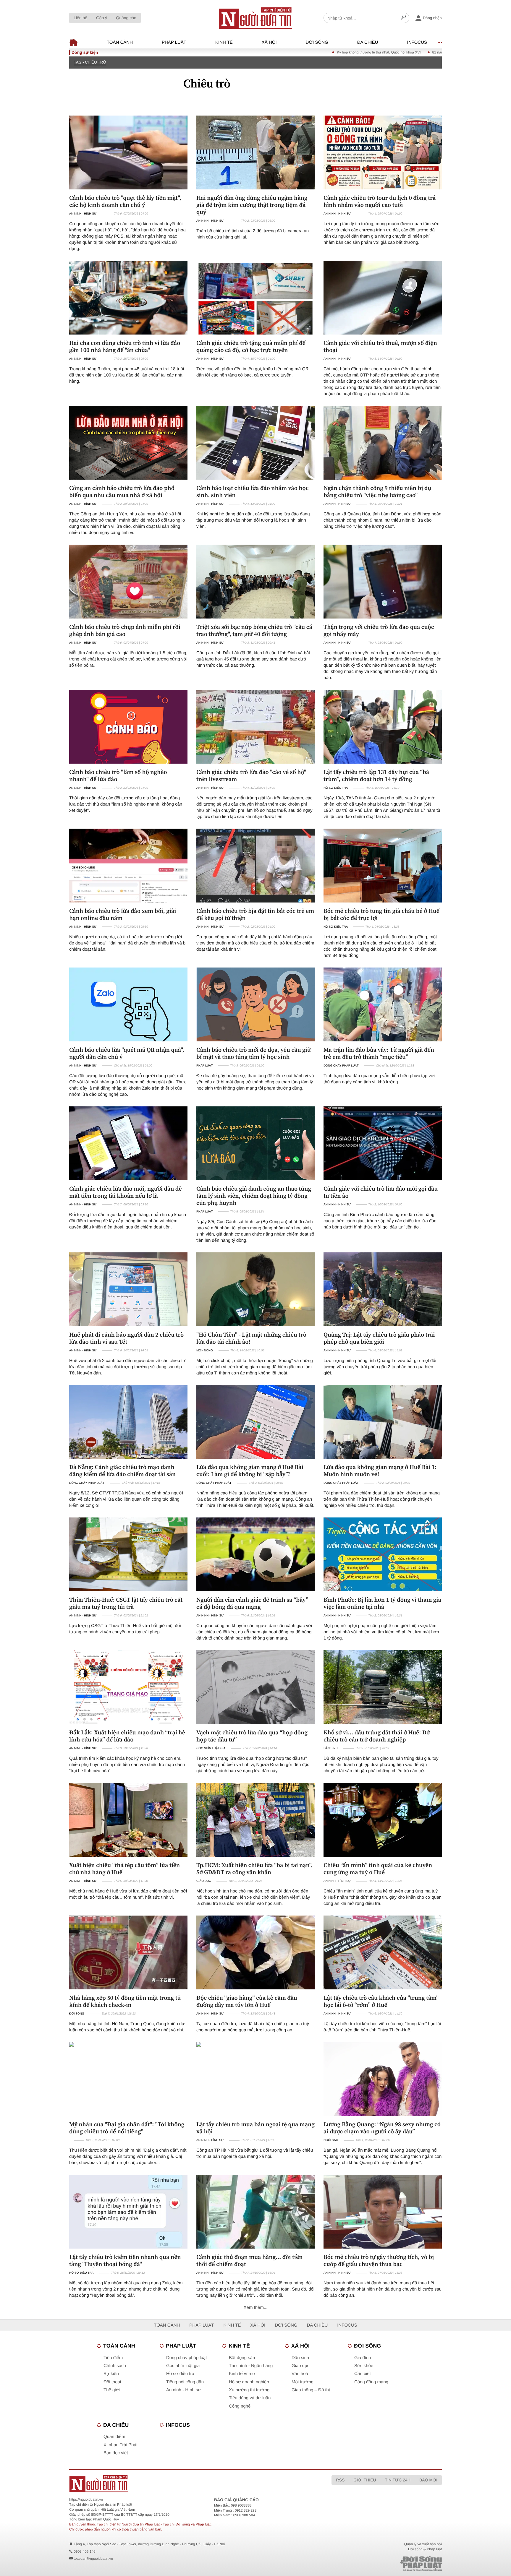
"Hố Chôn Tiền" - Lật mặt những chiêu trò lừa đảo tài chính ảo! (251, 1338)
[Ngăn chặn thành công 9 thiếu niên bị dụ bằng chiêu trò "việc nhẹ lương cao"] (383, 443)
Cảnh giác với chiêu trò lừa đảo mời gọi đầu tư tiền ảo (381, 1192)
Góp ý (102, 18)
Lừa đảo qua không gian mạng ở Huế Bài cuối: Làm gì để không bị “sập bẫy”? (250, 1470)
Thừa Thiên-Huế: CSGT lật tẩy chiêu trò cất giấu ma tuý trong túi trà (126, 1603)
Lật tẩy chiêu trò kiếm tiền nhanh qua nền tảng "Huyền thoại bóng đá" (125, 2260)
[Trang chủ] (256, 18)
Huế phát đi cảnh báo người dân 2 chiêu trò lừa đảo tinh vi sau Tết (126, 1338)
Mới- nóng (205, 1351)
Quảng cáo (126, 18)
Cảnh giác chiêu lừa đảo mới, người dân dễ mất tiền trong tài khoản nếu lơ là (126, 1192)
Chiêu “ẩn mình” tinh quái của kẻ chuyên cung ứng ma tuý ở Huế (378, 1869)
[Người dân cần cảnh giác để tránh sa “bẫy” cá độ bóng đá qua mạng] (256, 1554)
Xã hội (269, 42)
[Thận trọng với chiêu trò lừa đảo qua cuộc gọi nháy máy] (383, 582)
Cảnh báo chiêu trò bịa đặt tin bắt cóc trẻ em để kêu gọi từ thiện (255, 914)
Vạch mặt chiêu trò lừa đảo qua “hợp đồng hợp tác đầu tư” (252, 1736)
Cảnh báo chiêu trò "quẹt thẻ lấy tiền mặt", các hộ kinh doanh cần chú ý (125, 201)
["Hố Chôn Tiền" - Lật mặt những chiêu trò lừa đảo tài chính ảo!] (256, 1289)
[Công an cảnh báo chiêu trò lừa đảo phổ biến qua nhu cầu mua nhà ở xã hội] (128, 443)
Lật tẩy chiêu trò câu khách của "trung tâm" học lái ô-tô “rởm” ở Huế (381, 2001)
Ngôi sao (331, 2140)
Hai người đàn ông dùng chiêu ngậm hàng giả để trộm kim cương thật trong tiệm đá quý (252, 205)
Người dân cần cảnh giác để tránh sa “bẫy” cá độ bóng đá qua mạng (252, 1603)
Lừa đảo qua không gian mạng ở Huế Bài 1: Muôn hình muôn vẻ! (380, 1470)
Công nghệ (240, 2406)
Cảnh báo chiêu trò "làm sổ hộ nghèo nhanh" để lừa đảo (118, 775)
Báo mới (428, 2480)
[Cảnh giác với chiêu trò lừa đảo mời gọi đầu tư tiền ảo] (383, 1143)
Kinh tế (224, 42)
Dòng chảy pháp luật (341, 1066)
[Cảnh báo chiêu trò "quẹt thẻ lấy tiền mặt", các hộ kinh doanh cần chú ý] (128, 152)
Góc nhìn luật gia (211, 1748)
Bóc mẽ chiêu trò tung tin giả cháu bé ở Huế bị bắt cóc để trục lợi (381, 914)
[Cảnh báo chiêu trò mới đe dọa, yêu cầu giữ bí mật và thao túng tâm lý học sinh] (256, 1004)
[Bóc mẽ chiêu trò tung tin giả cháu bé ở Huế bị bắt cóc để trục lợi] (383, 866)
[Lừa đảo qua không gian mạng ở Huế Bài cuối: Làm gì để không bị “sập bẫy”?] (256, 1422)
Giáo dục (204, 1881)
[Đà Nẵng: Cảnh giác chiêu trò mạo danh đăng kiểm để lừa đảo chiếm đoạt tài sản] (128, 1422)
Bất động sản (242, 2358)
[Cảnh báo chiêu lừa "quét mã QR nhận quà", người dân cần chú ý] (128, 1004)
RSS (340, 2480)
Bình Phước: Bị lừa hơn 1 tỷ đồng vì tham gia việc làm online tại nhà (382, 1603)
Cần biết (363, 2374)
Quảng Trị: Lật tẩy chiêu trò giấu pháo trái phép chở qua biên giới (379, 1338)
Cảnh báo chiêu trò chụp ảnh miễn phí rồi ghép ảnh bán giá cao (125, 630)
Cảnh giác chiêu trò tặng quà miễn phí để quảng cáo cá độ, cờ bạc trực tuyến (251, 346)
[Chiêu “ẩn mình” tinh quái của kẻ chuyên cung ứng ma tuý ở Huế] (383, 1820)
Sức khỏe (364, 2366)
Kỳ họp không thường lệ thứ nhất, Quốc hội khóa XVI (297, 52)
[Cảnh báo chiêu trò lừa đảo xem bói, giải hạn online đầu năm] (128, 866)
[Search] (403, 18)
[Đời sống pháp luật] (380, 2564)
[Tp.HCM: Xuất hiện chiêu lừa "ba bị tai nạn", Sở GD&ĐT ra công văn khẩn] (256, 1820)
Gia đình (363, 2358)
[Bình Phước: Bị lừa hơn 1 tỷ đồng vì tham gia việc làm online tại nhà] (383, 1554)
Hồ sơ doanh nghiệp (249, 2382)
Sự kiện (111, 2374)
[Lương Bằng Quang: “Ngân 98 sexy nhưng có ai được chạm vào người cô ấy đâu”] (383, 2079)
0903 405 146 (84, 2551)
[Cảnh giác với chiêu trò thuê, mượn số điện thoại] (383, 298)
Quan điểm (114, 2437)
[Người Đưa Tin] (178, 2484)
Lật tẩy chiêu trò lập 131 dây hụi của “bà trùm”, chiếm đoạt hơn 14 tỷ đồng (376, 775)
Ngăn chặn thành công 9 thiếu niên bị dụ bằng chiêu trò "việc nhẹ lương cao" (377, 491)
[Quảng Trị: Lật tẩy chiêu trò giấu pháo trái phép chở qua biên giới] (383, 1289)
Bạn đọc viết (116, 2453)
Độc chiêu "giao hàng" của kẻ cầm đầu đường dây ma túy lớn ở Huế (247, 2001)
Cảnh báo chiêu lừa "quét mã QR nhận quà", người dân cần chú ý (127, 1053)
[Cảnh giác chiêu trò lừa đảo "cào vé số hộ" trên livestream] (256, 727)
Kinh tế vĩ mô (242, 2374)
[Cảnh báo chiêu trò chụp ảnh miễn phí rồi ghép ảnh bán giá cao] (128, 582)
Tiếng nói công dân (185, 2382)
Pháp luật (174, 42)
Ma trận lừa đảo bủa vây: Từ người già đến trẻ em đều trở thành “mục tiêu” (379, 1053)
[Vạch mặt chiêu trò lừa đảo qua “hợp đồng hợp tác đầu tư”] (256, 1687)
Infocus (417, 42)
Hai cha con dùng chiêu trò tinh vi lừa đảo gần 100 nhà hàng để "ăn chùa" (125, 346)
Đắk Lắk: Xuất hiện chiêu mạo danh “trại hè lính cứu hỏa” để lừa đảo (127, 1736)
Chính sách (115, 2366)
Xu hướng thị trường (249, 2390)
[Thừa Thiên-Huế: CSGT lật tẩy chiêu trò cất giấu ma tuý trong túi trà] (128, 1554)
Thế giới (112, 2390)
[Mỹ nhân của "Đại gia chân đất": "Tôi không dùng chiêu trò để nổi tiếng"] (128, 2079)
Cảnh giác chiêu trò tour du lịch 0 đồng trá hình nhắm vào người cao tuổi (380, 201)
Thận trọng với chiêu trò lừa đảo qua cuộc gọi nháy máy (379, 630)
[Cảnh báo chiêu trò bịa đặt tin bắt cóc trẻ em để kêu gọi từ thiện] (256, 866)
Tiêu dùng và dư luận (250, 2398)
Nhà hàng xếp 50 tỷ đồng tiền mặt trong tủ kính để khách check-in (125, 2001)
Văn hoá (300, 2374)
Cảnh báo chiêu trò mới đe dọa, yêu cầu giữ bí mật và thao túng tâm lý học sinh (254, 1053)
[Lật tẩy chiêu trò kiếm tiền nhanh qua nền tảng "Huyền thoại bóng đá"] (128, 2212)
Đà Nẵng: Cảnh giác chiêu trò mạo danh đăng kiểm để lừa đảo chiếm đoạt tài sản (122, 1470)
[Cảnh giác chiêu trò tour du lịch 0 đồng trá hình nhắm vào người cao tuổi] (383, 152)
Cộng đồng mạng (371, 2382)
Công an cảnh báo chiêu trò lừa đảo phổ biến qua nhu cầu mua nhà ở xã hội (122, 491)
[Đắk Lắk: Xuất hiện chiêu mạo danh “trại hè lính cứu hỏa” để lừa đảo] (128, 1687)
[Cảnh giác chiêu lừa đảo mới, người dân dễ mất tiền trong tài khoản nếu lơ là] (128, 1143)
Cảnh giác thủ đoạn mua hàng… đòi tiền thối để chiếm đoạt (250, 2260)
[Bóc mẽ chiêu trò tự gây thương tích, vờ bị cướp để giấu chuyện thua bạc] (383, 2212)
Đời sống (317, 42)
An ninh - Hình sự (83, 214)
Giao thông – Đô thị (311, 2390)
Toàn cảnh (120, 42)
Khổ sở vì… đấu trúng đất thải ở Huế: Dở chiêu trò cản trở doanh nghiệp (377, 1736)
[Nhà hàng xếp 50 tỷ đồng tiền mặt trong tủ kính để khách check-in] (128, 1952)
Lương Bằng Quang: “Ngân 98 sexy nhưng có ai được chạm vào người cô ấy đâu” (382, 2128)
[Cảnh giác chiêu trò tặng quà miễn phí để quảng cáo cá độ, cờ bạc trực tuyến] (256, 298)
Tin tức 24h (398, 2480)
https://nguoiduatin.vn (86, 2499)
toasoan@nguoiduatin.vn (93, 2559)
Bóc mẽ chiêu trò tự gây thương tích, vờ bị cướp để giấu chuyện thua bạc (379, 2260)
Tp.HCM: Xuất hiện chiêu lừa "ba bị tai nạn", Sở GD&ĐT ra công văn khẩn (254, 1869)
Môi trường (303, 2382)
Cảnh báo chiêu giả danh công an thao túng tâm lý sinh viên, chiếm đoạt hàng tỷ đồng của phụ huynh (254, 1196)
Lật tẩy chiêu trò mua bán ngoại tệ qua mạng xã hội (256, 2128)
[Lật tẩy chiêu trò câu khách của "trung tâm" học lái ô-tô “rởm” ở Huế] (383, 1952)
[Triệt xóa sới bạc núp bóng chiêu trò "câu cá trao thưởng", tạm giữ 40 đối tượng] (256, 582)
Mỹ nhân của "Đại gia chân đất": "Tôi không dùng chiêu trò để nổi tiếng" (127, 2128)
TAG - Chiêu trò (90, 62)
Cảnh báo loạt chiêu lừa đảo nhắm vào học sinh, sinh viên (253, 491)
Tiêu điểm (113, 2358)
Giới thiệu (365, 2480)
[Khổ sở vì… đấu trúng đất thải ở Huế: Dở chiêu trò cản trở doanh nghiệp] (383, 1687)
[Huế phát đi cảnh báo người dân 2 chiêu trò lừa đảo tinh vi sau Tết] (128, 1289)
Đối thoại (112, 2382)
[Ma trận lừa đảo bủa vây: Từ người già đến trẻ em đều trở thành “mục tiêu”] (383, 1004)
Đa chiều (368, 42)
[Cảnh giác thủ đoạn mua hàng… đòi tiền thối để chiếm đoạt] (256, 2212)
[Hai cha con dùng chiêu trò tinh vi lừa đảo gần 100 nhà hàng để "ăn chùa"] (128, 298)
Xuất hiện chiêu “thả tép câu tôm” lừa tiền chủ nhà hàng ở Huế (124, 1869)
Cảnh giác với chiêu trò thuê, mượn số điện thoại (380, 346)
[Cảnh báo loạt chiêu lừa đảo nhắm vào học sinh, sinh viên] (256, 443)
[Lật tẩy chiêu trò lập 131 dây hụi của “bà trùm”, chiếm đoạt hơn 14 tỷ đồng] (383, 727)
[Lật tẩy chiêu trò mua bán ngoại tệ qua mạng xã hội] (256, 2079)
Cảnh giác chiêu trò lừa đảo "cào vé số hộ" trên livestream (251, 775)
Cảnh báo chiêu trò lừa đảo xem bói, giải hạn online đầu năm (123, 914)
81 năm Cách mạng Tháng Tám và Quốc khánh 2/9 (390, 52)
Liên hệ (80, 18)
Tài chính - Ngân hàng (251, 2366)
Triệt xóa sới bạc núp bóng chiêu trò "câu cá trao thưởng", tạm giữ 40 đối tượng (254, 630)
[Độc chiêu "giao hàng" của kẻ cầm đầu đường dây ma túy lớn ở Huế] (256, 1952)
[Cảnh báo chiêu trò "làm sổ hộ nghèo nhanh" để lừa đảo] (128, 727)
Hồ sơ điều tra (336, 788)
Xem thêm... (256, 2308)
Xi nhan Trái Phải (120, 2445)
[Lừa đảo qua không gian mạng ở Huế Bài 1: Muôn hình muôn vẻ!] (383, 1422)
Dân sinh (331, 1748)
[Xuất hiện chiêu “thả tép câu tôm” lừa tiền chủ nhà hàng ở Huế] (128, 1820)
